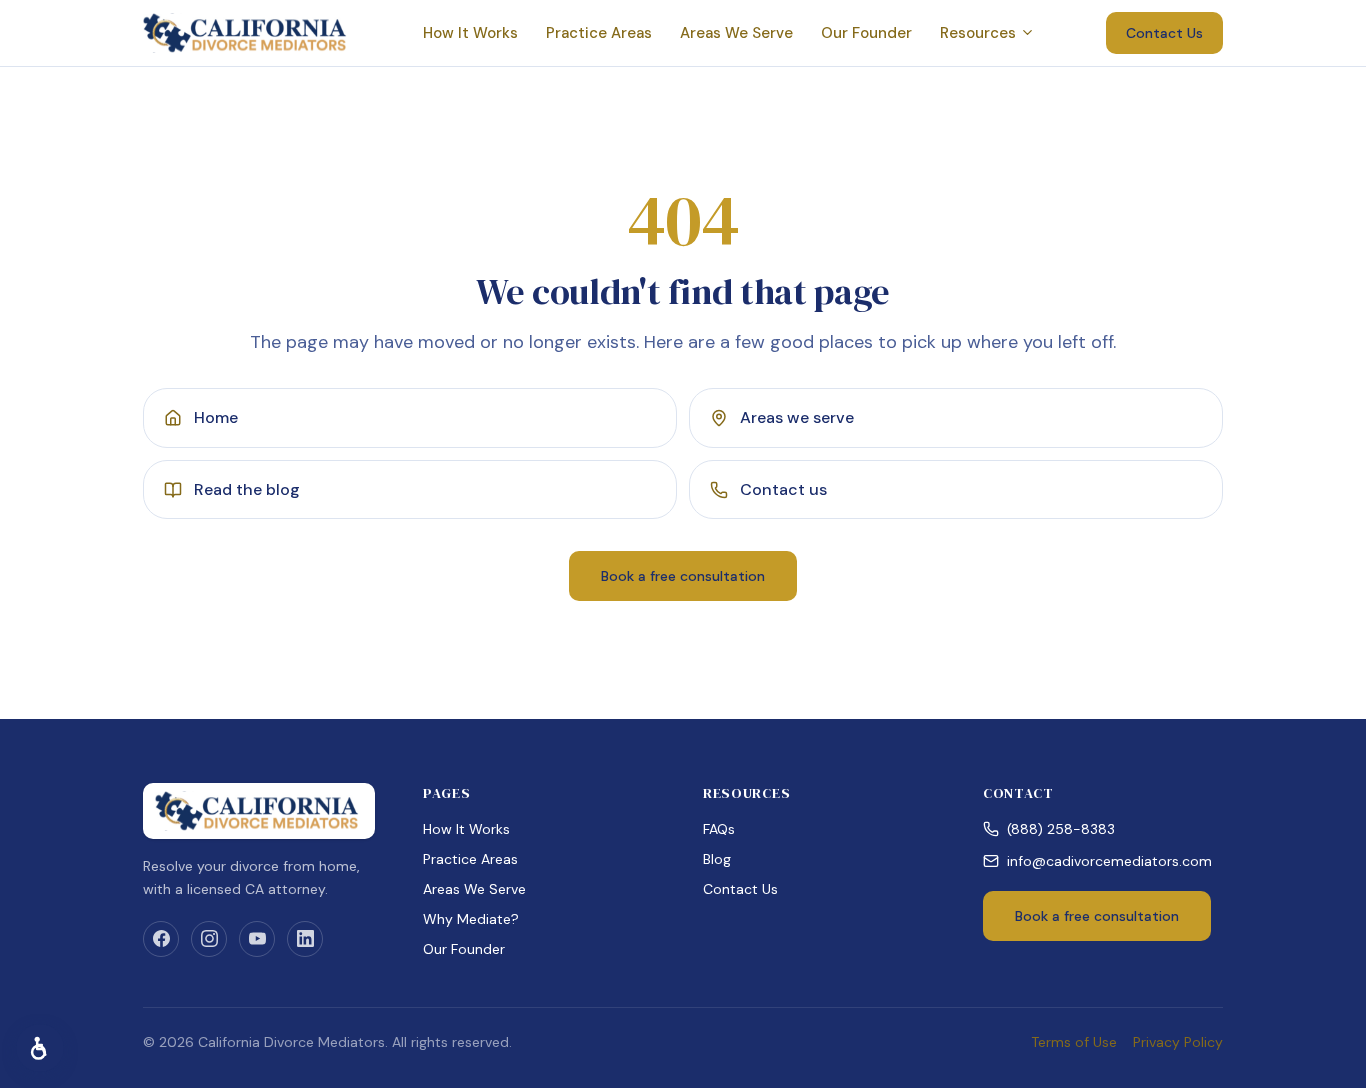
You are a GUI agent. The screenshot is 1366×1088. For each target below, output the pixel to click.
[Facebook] (161, 939)
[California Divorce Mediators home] (247, 33)
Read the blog (247, 489)
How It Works (470, 33)
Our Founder (866, 33)
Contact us (783, 489)
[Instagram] (209, 939)
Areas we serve (797, 417)
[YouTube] (257, 939)
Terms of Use (1074, 1042)
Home (216, 417)
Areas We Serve (736, 33)
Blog (717, 859)
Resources (978, 33)
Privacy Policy (1178, 1042)
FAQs (719, 829)
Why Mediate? (471, 919)
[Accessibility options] (40, 1048)
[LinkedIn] (305, 939)
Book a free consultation (683, 576)
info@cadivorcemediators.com (1109, 861)
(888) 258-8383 (1061, 829)
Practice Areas (599, 33)
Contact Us (1164, 33)
